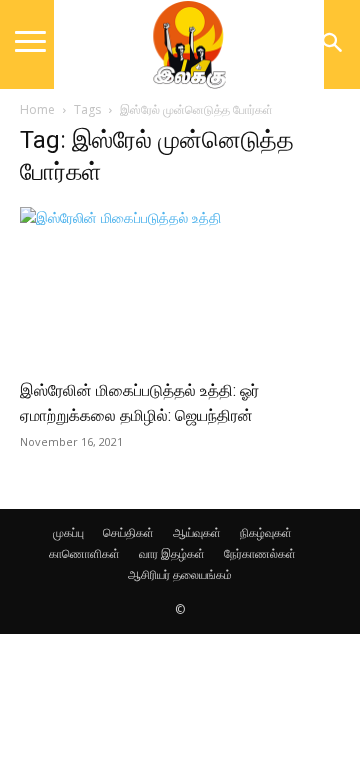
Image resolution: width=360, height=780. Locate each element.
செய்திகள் (128, 532)
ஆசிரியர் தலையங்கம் (180, 574)
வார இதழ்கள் (172, 553)
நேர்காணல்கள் (260, 553)
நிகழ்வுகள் (266, 532)
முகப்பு (68, 532)
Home (37, 109)
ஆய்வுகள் (197, 532)
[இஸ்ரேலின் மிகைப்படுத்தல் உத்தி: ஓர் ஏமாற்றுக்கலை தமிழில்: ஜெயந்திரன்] (180, 286)
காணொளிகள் (84, 553)
